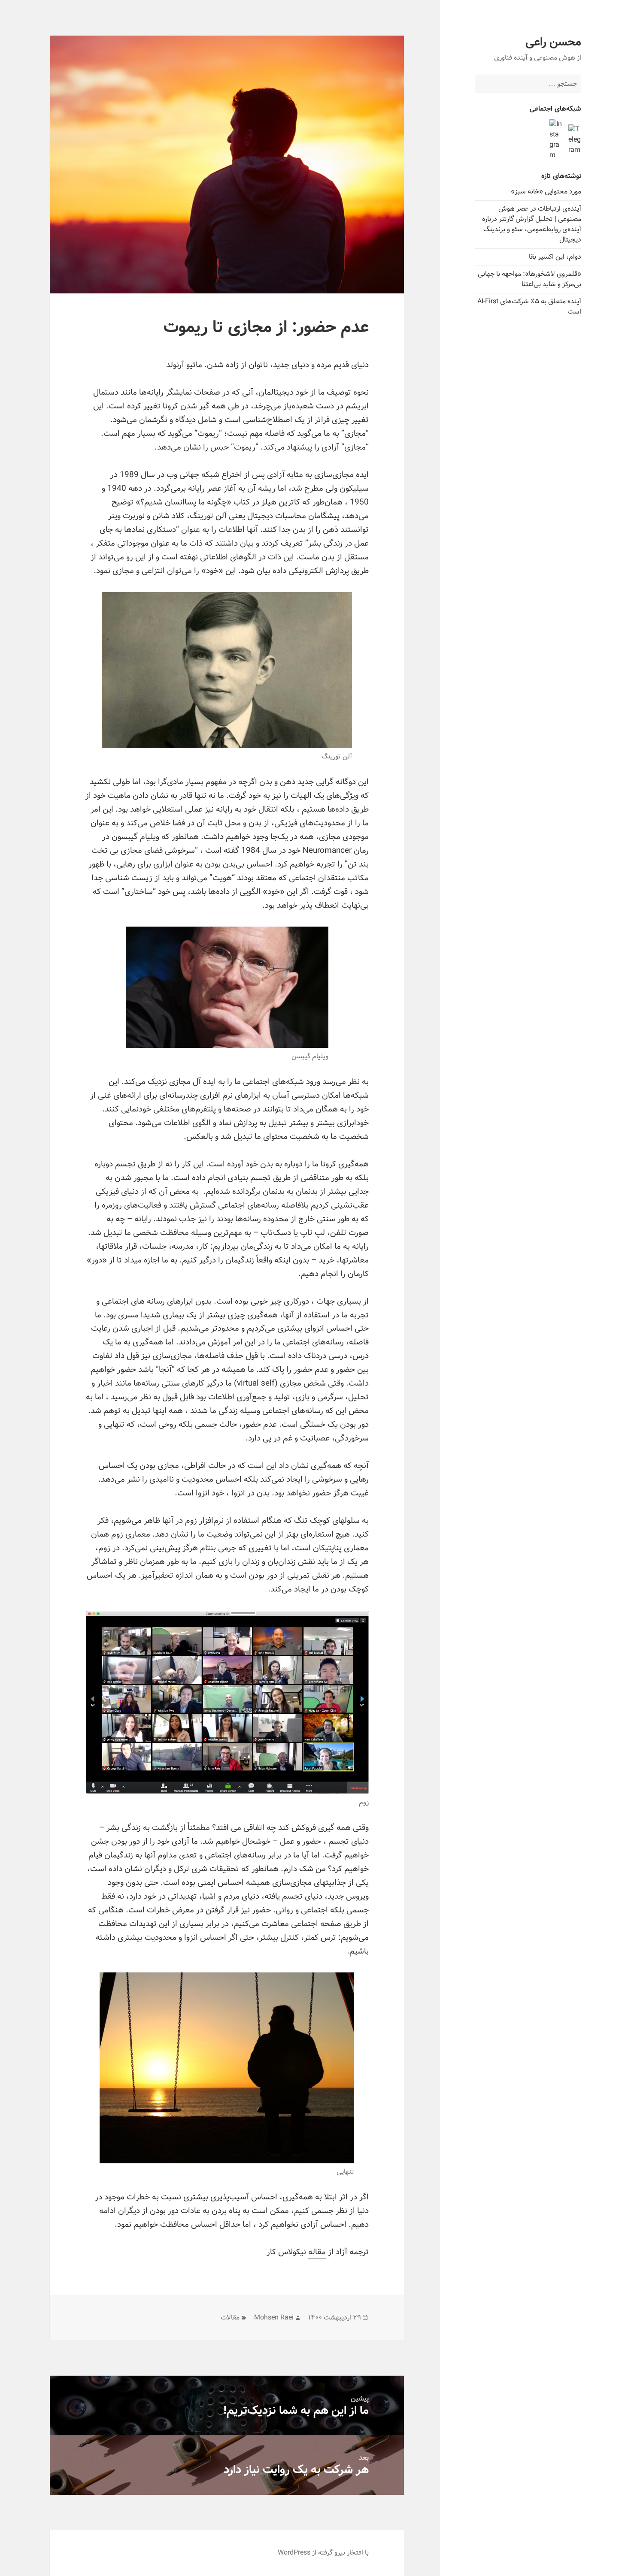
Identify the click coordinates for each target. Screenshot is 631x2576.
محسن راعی (553, 42)
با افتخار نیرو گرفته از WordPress (323, 2553)
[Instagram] (556, 140)
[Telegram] (575, 140)
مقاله (317, 2252)
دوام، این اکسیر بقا (555, 257)
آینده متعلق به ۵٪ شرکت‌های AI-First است (529, 307)
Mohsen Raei (274, 2318)
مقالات (230, 2318)
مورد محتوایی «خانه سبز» (546, 192)
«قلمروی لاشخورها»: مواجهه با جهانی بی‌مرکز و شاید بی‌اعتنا (529, 279)
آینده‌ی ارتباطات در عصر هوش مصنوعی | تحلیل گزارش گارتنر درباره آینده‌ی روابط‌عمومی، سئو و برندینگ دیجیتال (532, 224)
